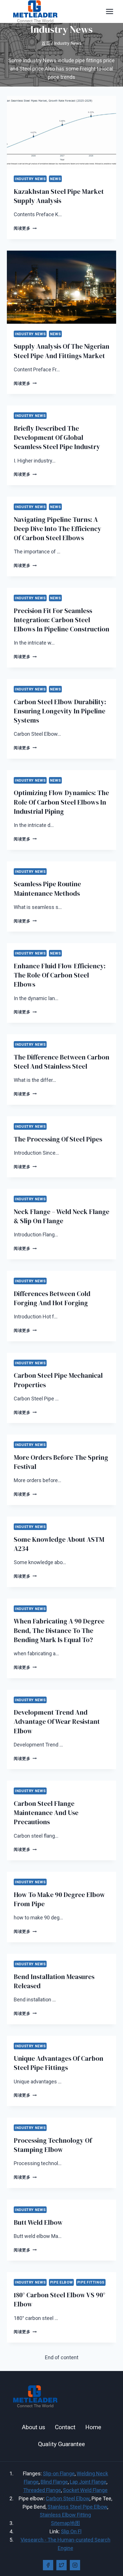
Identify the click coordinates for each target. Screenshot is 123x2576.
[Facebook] (48, 2565)
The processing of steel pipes (58, 1139)
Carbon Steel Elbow (68, 2498)
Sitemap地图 (66, 2523)
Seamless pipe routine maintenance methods (47, 889)
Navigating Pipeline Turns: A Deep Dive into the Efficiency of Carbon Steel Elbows (57, 529)
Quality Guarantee (61, 2444)
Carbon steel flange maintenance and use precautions (46, 1813)
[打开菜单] (109, 11)
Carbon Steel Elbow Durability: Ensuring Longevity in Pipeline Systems (60, 711)
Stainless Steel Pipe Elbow (77, 2507)
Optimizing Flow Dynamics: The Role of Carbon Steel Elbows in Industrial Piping (61, 802)
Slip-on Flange (59, 2473)
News (55, 179)
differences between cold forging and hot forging (52, 1298)
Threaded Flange (42, 2490)
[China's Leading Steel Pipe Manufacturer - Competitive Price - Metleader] (35, 11)
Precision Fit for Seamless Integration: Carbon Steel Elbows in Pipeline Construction (61, 620)
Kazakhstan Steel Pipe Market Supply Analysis (59, 196)
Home (93, 2427)
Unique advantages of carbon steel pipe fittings (58, 2063)
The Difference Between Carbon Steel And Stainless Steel (61, 1062)
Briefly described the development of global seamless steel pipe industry (57, 438)
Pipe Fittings (91, 2282)
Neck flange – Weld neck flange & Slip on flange (61, 1216)
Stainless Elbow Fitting (65, 2515)
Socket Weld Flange (85, 2490)
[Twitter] (61, 2565)
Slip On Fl (71, 2531)
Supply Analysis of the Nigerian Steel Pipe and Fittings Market (61, 351)
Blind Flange (54, 2482)
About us (33, 2427)
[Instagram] (75, 2565)
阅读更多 (25, 228)
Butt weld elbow (38, 2222)
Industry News (30, 179)
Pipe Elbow (61, 2282)
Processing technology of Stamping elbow (53, 2145)
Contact (65, 2427)
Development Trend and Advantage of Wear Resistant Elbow (57, 1722)
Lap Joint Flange (88, 2482)
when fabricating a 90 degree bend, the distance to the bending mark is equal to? (59, 1630)
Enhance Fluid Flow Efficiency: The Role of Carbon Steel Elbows (60, 975)
